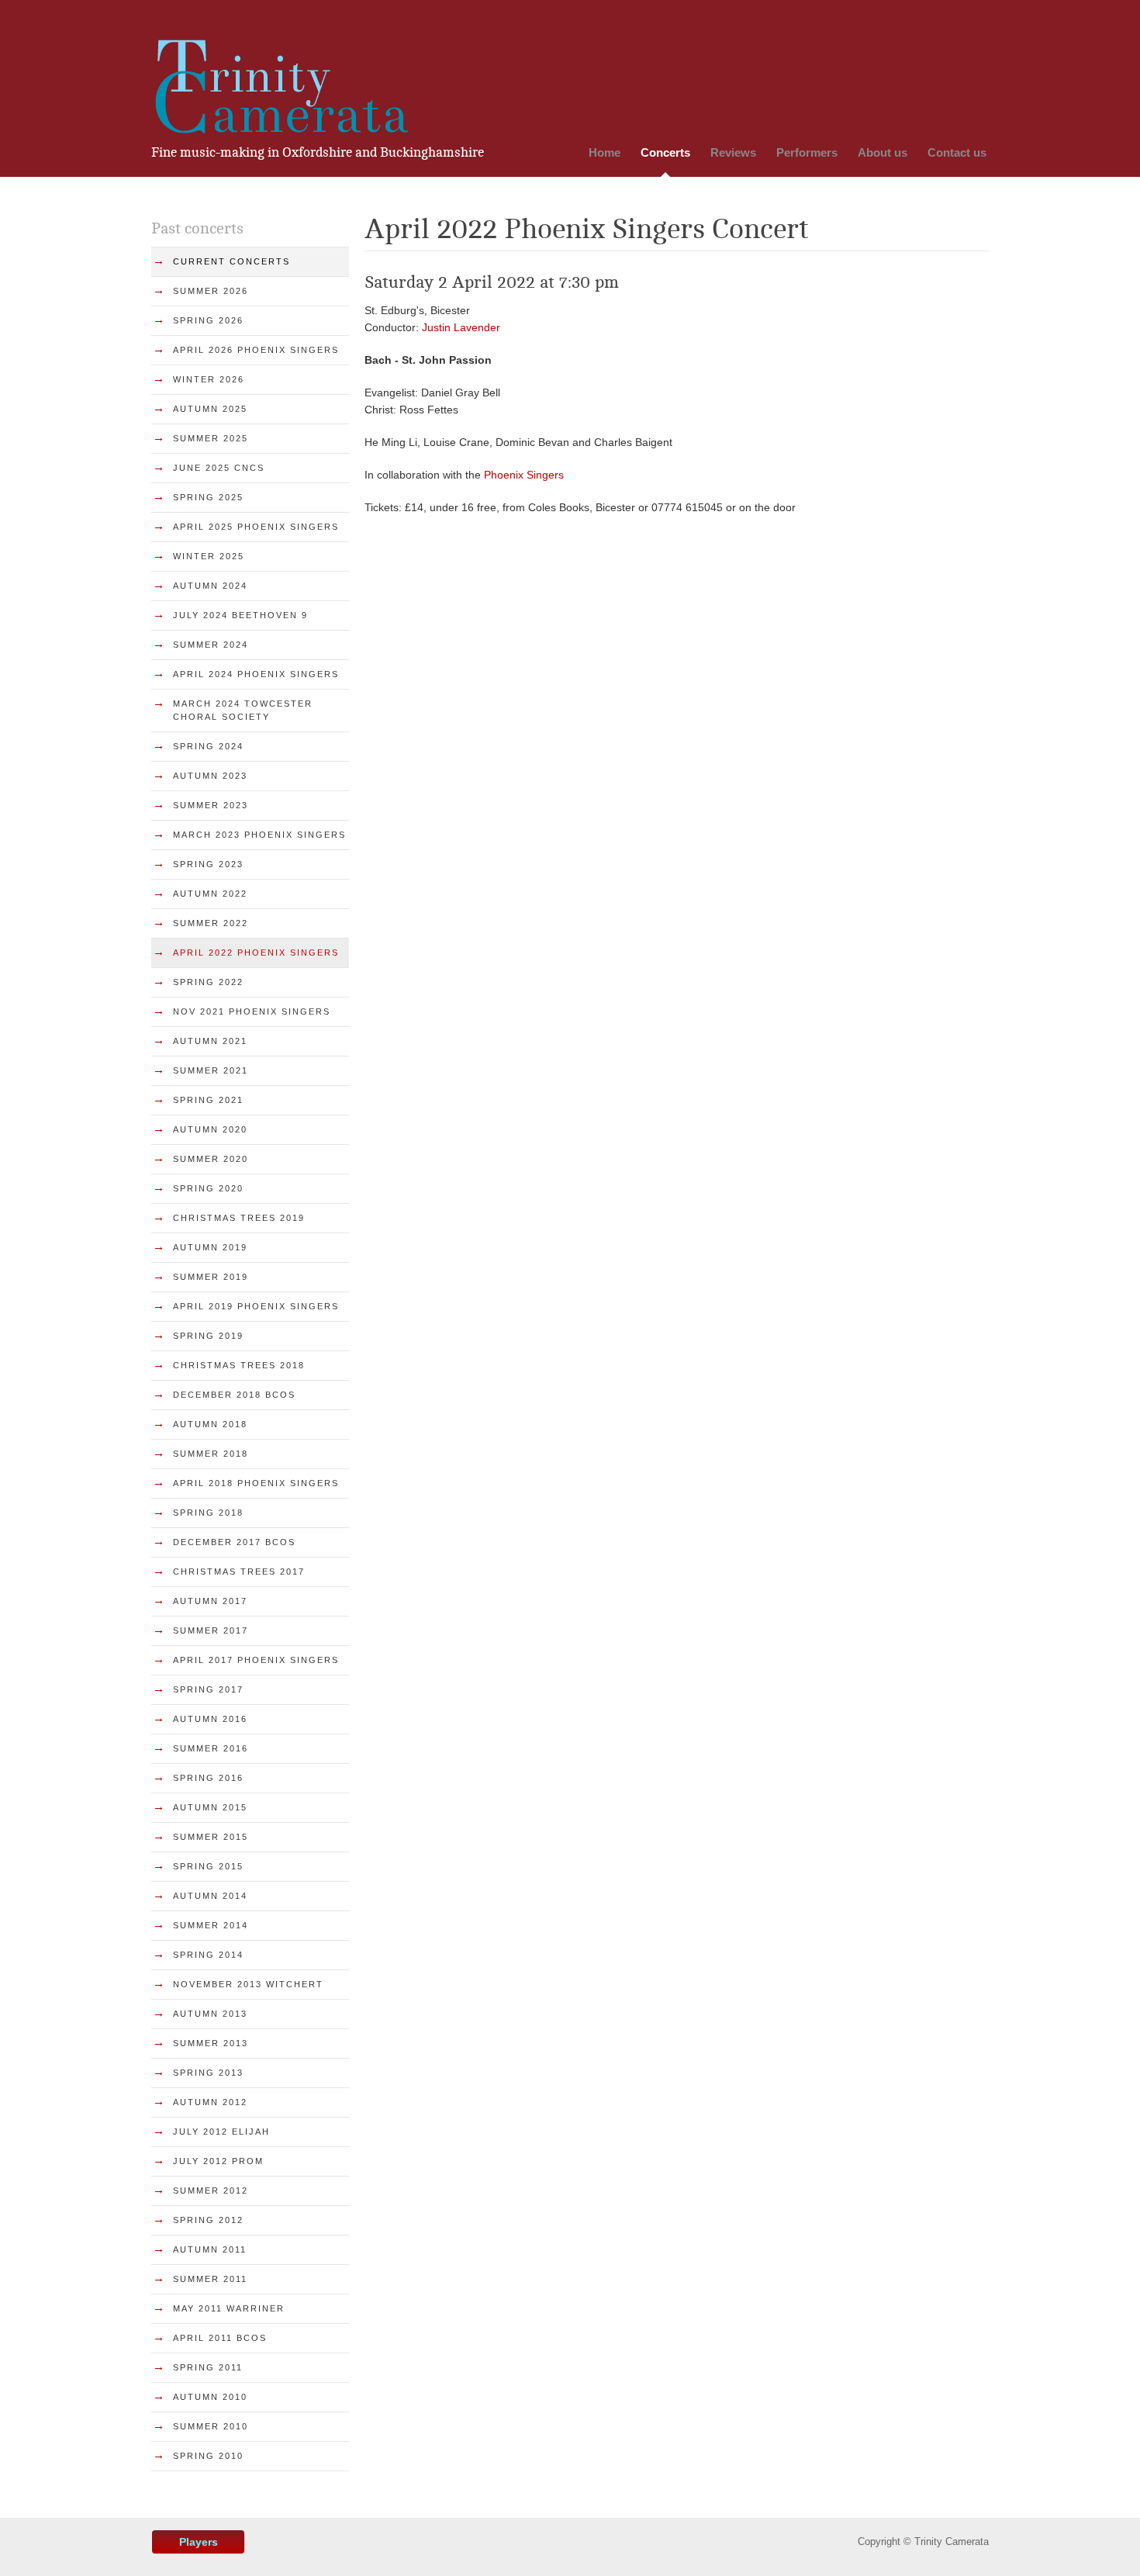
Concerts (665, 152)
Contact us (957, 152)
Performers (807, 152)
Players (199, 2542)
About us (883, 152)
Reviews (733, 152)
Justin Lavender (461, 327)
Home (605, 152)
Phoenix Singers (524, 475)
